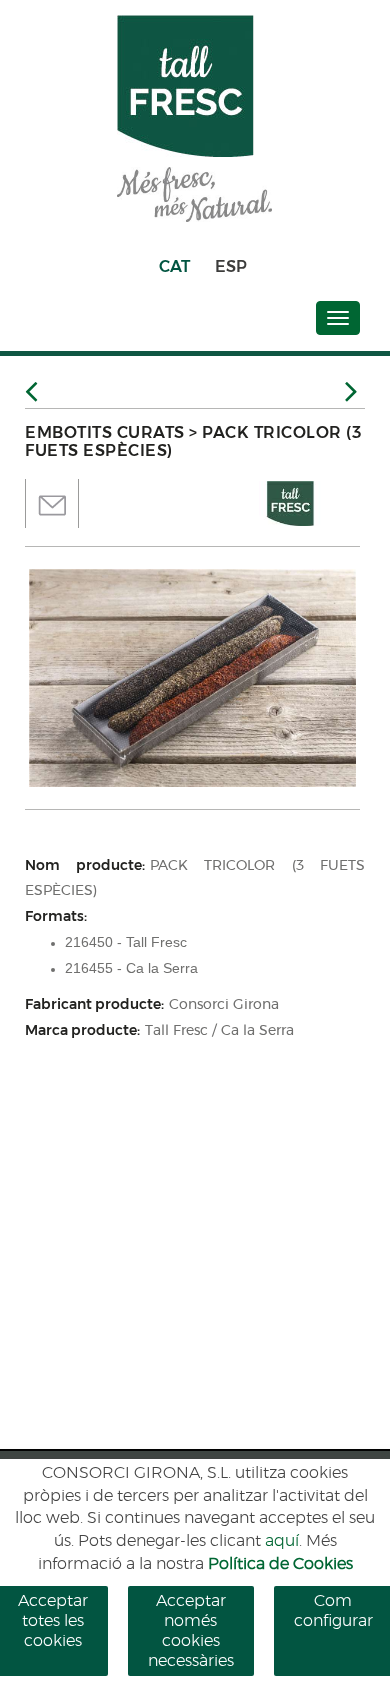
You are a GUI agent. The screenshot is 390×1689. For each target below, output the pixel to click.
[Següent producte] (355, 394)
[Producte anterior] (31, 392)
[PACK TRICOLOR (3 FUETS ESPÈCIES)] (192, 678)
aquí (282, 1541)
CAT (174, 266)
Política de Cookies (280, 1564)
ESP (231, 266)
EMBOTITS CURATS (105, 432)
